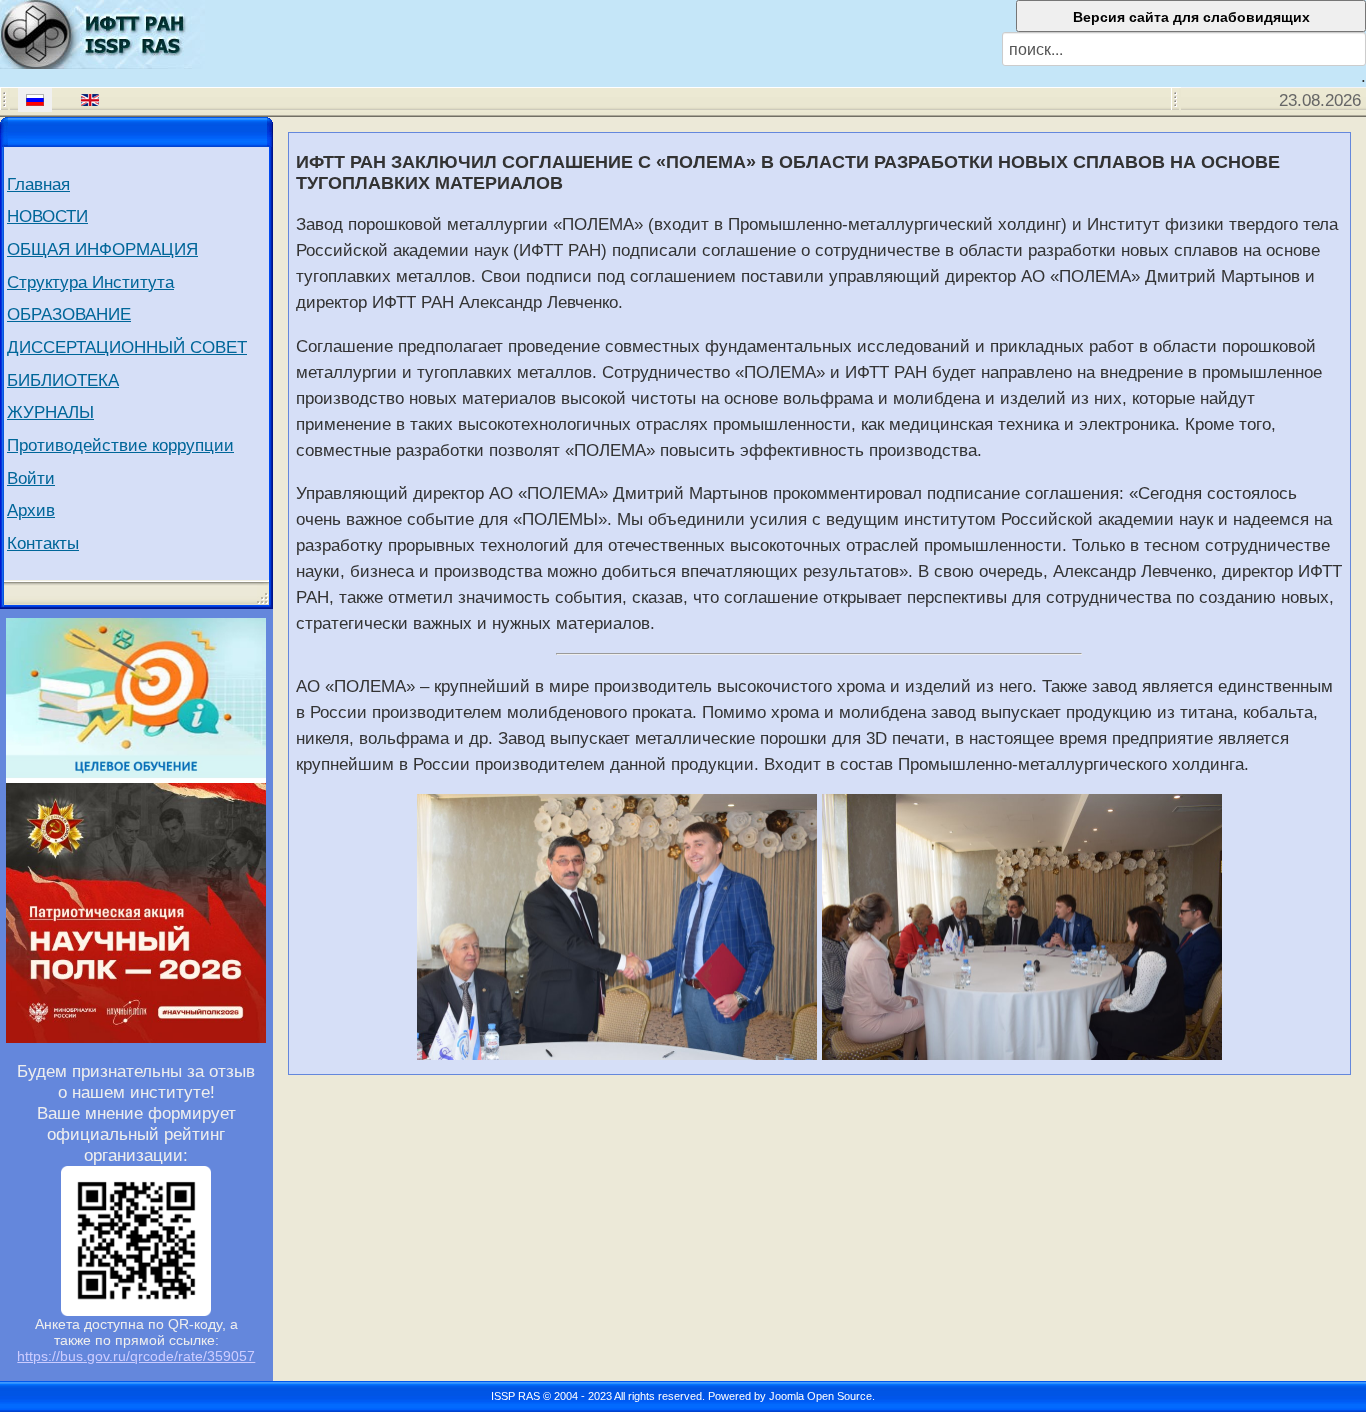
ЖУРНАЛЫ (50, 412)
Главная (38, 184)
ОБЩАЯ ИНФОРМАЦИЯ (102, 249)
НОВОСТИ (47, 216)
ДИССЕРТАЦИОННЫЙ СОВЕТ (127, 347)
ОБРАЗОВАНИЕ (69, 314)
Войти (31, 478)
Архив (31, 510)
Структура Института (90, 282)
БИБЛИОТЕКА (63, 380)
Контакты (43, 543)
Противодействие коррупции (120, 445)
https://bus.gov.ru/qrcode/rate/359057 (136, 1356)
